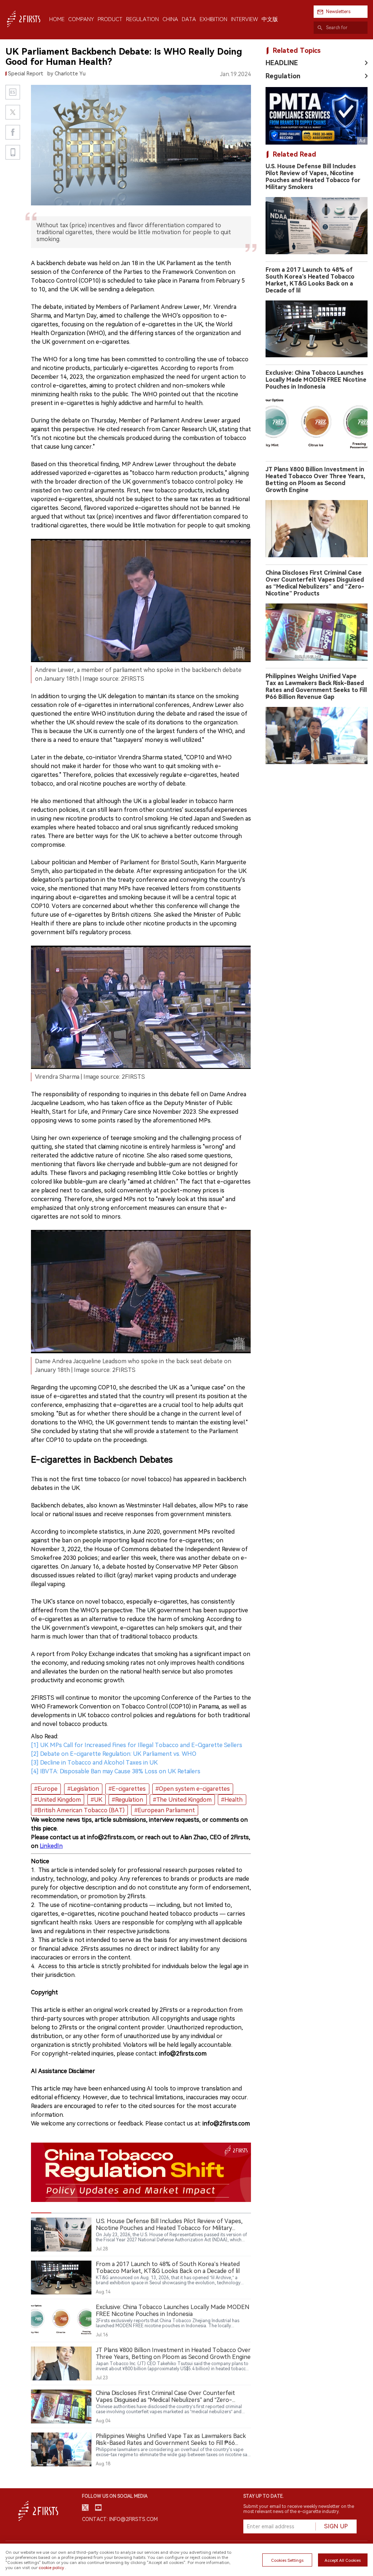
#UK (97, 1800)
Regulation (283, 76)
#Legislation (83, 1789)
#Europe (46, 1789)
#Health (232, 1800)
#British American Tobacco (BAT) (79, 1810)
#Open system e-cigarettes (193, 1789)
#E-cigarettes (127, 1789)
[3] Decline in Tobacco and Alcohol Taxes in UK (94, 1763)
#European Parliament (165, 1810)
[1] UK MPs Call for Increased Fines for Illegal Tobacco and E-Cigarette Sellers (137, 1745)
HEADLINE (282, 63)
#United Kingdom (58, 1800)
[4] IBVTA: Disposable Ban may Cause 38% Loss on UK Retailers (116, 1771)
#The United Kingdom (182, 1800)
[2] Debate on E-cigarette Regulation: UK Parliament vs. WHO (114, 1754)
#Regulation (127, 1800)
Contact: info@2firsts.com (120, 2519)
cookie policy (51, 2568)
